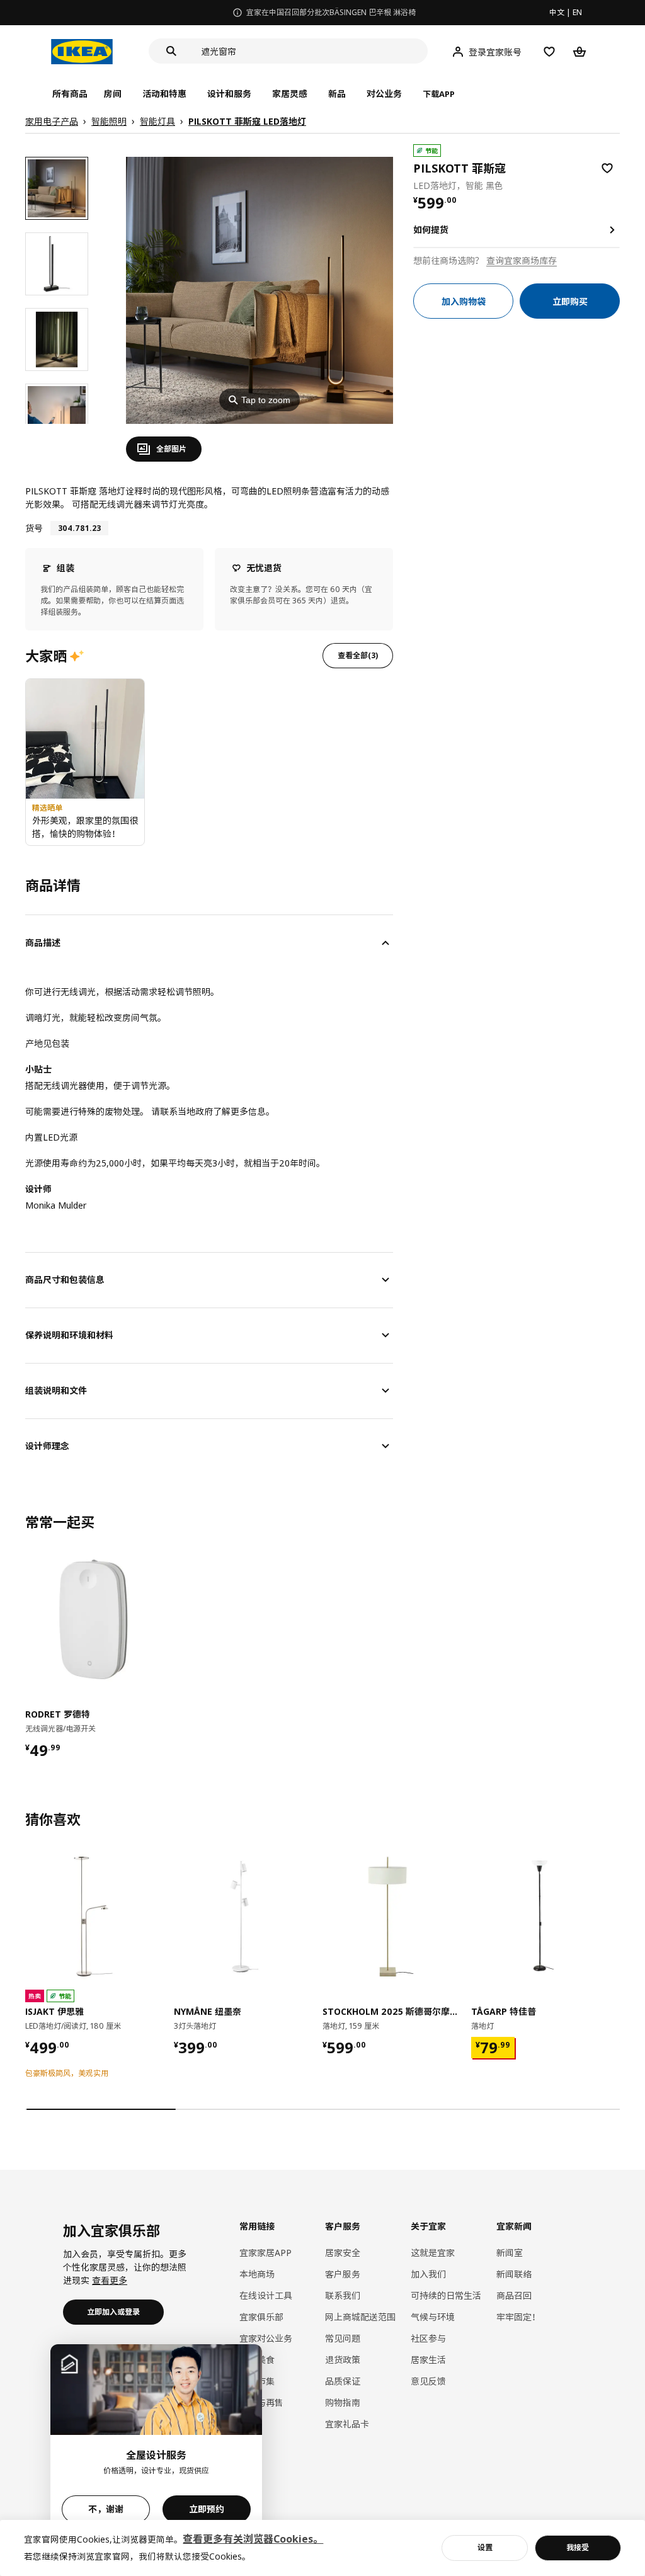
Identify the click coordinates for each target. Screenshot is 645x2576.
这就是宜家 (433, 2253)
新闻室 (510, 2253)
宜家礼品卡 (347, 2424)
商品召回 (514, 2295)
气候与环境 (433, 2317)
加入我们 (428, 2274)
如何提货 (431, 230)
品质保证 (343, 2381)
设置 (485, 2547)
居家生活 (428, 2360)
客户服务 (343, 2274)
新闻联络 (514, 2274)
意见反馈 (428, 2381)
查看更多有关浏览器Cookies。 (253, 2539)
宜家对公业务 (266, 2338)
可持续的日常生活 (446, 2295)
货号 (34, 528)
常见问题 (343, 2338)
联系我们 (343, 2295)
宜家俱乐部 (261, 2317)
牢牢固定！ (518, 2317)
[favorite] (607, 168)
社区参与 (428, 2338)
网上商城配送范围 (360, 2317)
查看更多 (110, 2280)
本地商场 (257, 2274)
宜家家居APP (265, 2253)
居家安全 (343, 2253)
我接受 (578, 2547)
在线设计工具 (266, 2295)
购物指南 (343, 2402)
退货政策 (343, 2360)
